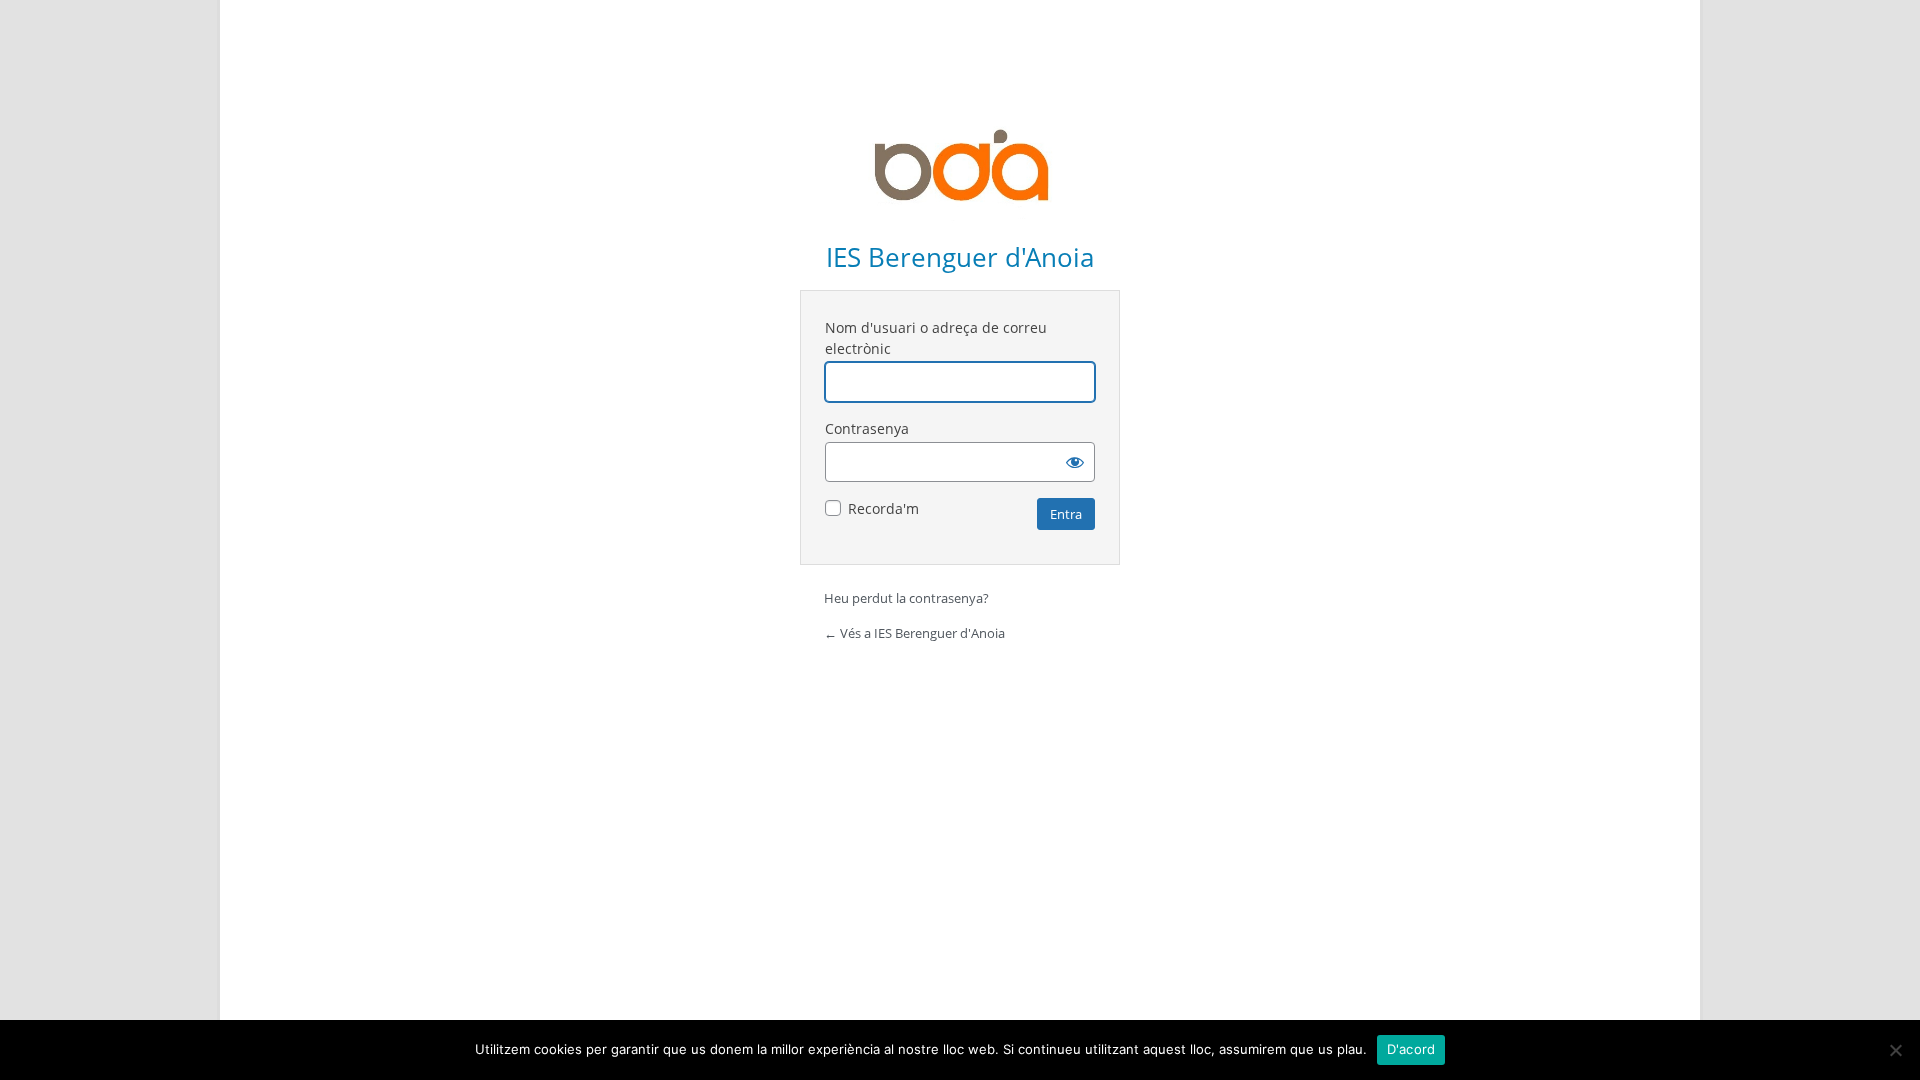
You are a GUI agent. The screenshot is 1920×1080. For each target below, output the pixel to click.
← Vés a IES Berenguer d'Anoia (914, 633)
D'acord (1411, 1049)
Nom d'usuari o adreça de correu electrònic (936, 338)
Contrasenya (867, 428)
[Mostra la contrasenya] (1075, 462)
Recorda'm (883, 508)
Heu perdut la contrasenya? (906, 598)
